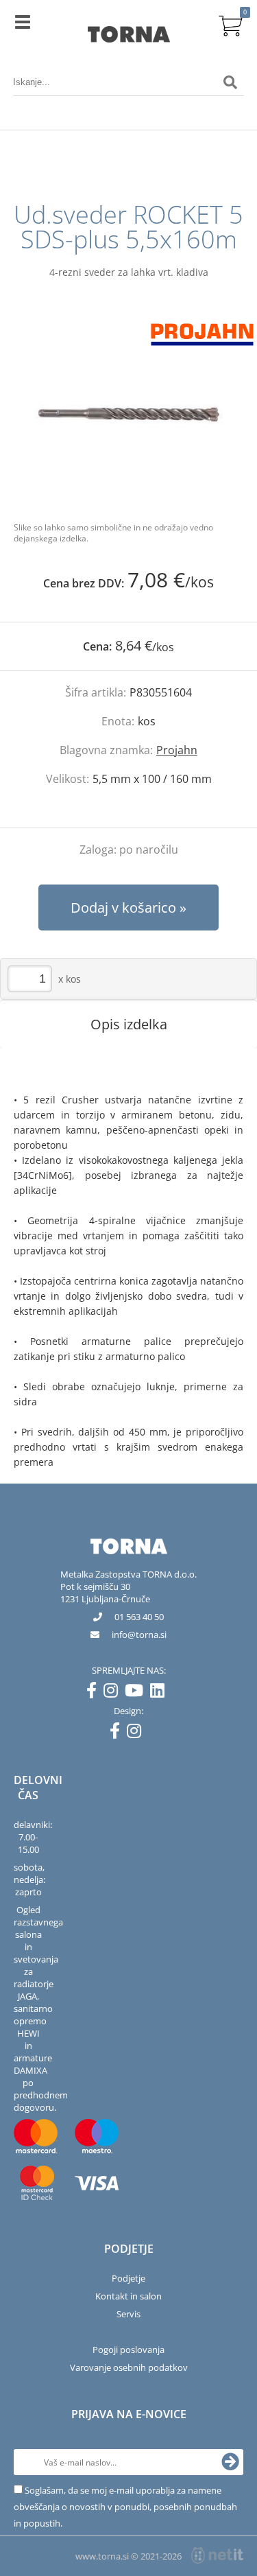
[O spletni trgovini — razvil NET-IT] (217, 2555)
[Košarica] (230, 24)
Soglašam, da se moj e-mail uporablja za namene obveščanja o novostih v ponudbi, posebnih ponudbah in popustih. (125, 2507)
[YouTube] (137, 1693)
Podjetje (128, 2278)
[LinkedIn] (161, 1693)
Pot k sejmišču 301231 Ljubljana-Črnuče (105, 1593)
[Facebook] (95, 1693)
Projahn (177, 750)
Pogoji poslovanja (128, 2350)
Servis (128, 2314)
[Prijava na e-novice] (230, 2462)
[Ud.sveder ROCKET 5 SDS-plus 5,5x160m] (128, 414)
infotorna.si (139, 1635)
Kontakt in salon (128, 2296)
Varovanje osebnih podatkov (129, 2367)
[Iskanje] (230, 82)
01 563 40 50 (139, 1617)
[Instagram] (114, 1693)
